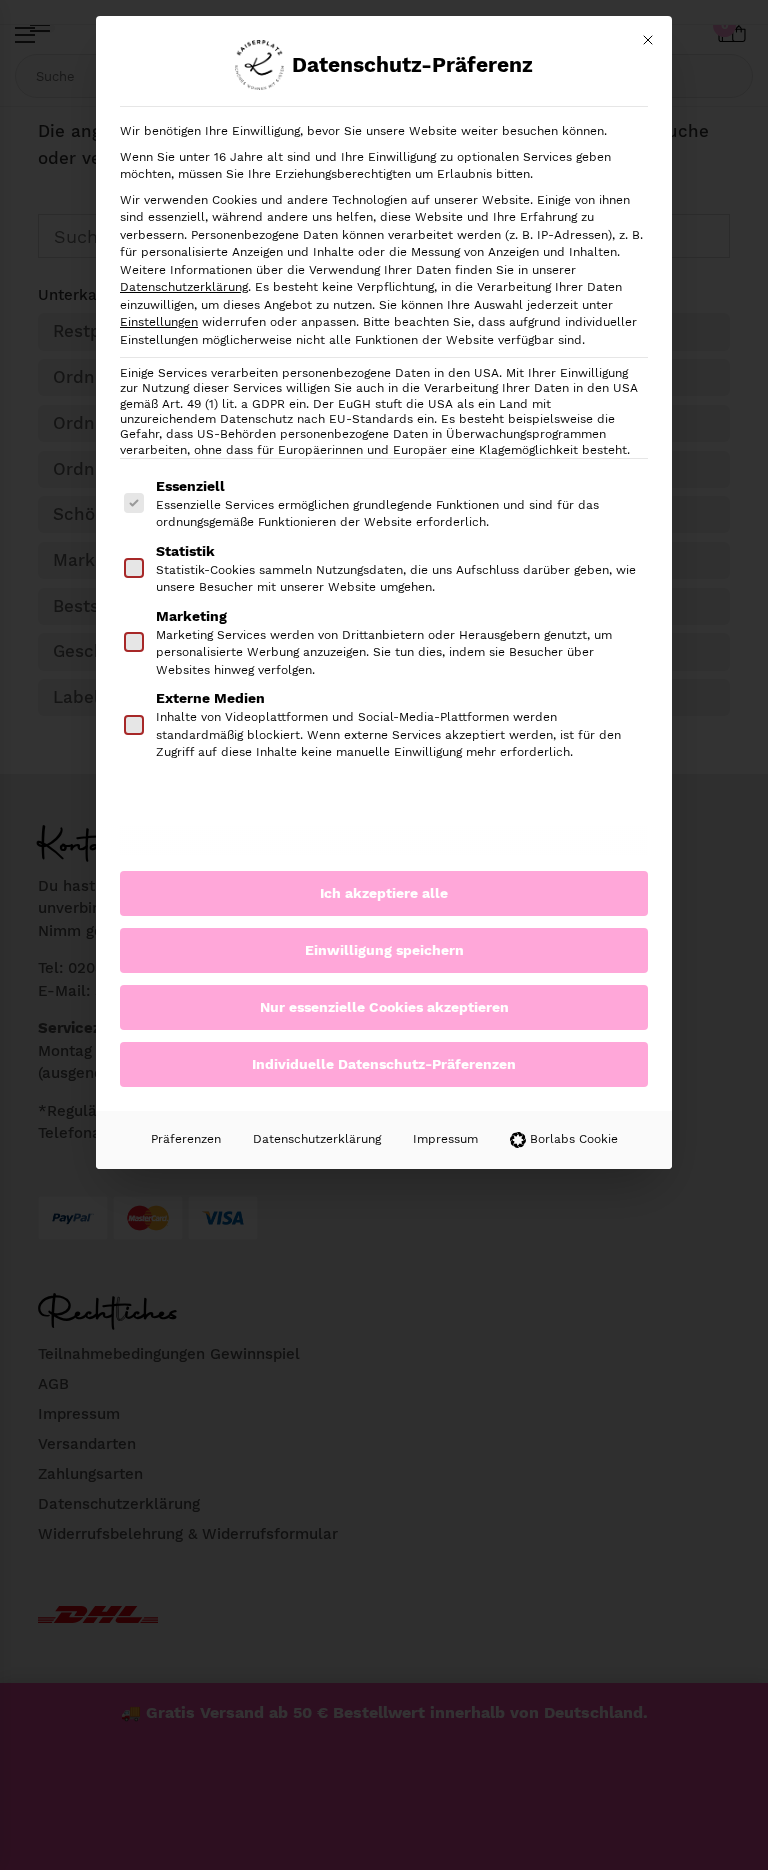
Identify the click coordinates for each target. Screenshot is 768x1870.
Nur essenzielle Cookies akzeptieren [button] (384, 1007)
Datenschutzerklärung (184, 287)
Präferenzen (186, 1139)
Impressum (445, 1139)
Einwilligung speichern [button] (384, 950)
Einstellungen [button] (159, 322)
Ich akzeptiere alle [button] (384, 893)
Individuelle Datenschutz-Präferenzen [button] (384, 1064)
